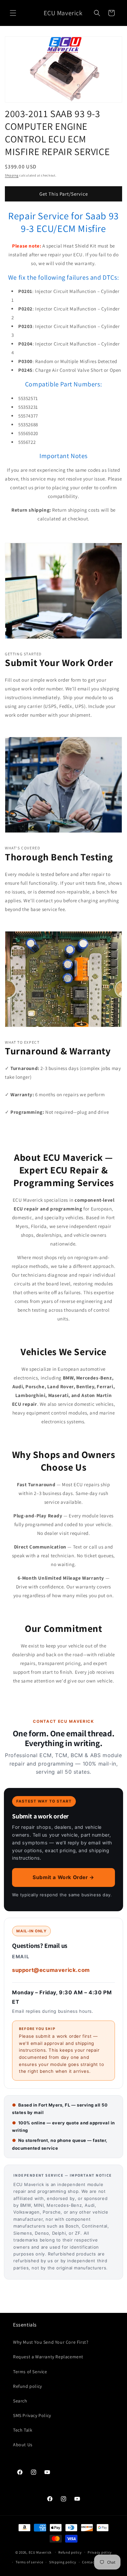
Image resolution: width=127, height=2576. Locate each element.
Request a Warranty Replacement (48, 2357)
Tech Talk (23, 2430)
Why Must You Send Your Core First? (51, 2342)
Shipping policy (63, 2562)
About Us (23, 2445)
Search (20, 2401)
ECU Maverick (40, 2552)
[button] (13, 13)
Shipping (12, 175)
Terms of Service (30, 2372)
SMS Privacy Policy (32, 2415)
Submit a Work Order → (63, 1877)
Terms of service (29, 2562)
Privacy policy (100, 2552)
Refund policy (28, 2386)
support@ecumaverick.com (51, 1970)
